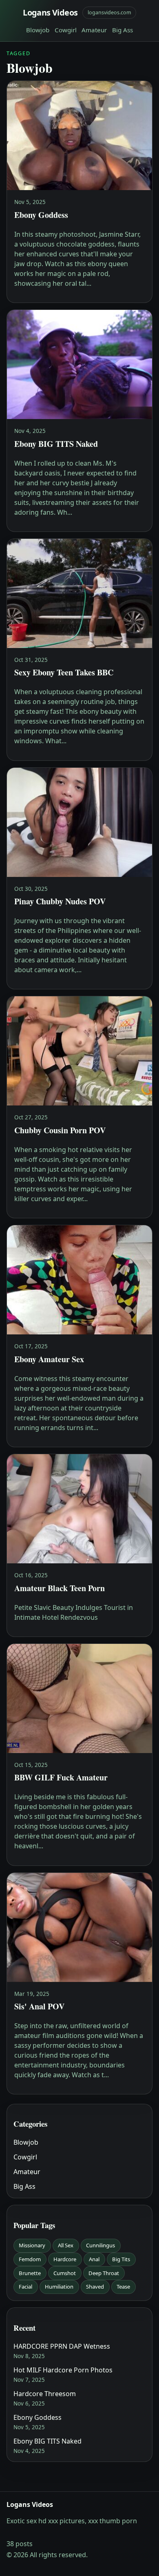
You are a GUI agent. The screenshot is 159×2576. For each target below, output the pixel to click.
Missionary (32, 2245)
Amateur (94, 30)
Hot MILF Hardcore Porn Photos (63, 2370)
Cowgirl (66, 30)
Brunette (30, 2273)
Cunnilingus (100, 2245)
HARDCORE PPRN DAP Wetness (62, 2346)
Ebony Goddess (38, 2417)
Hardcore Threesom (45, 2394)
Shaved (95, 2287)
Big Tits (121, 2259)
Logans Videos (50, 12)
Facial (25, 2287)
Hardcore (65, 2259)
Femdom (30, 2259)
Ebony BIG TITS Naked (47, 2441)
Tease (123, 2287)
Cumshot (65, 2273)
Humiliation (59, 2287)
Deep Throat (104, 2273)
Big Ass (123, 30)
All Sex (66, 2245)
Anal (94, 2259)
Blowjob (38, 30)
